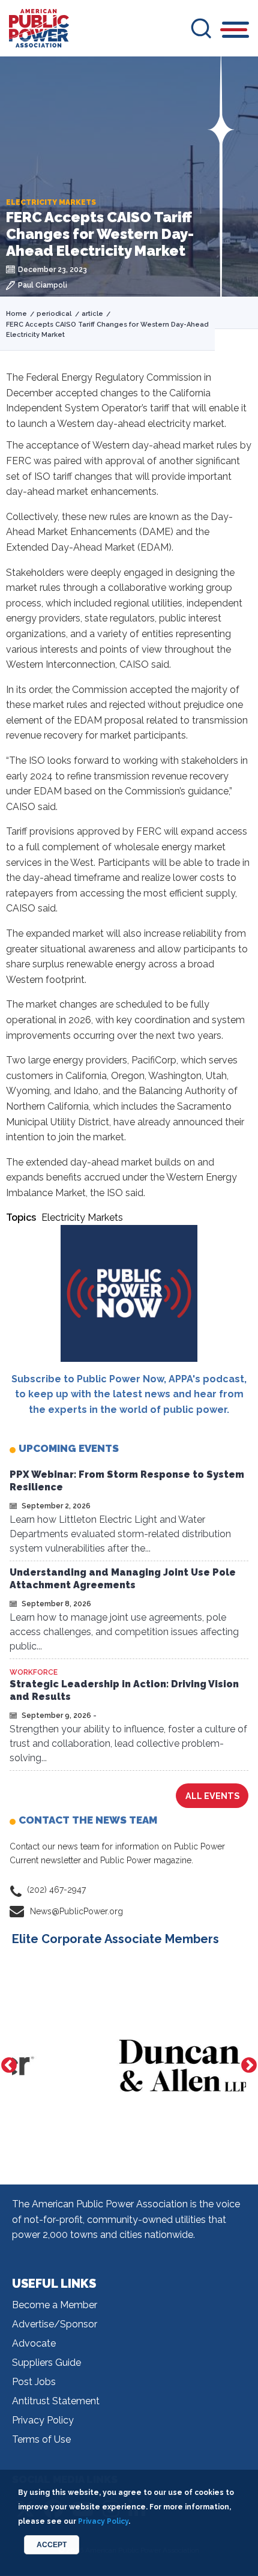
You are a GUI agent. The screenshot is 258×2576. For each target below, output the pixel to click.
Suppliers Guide (46, 2363)
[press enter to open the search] (201, 28)
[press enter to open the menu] (235, 32)
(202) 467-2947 (56, 1890)
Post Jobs (34, 2382)
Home (16, 314)
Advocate (34, 2343)
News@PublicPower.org (76, 1911)
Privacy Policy (43, 2420)
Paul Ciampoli (43, 285)
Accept (52, 2545)
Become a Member (55, 2305)
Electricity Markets (82, 1217)
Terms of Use (41, 2439)
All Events (212, 1796)
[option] (129, 2066)
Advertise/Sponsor (55, 2324)
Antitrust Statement (56, 2401)
